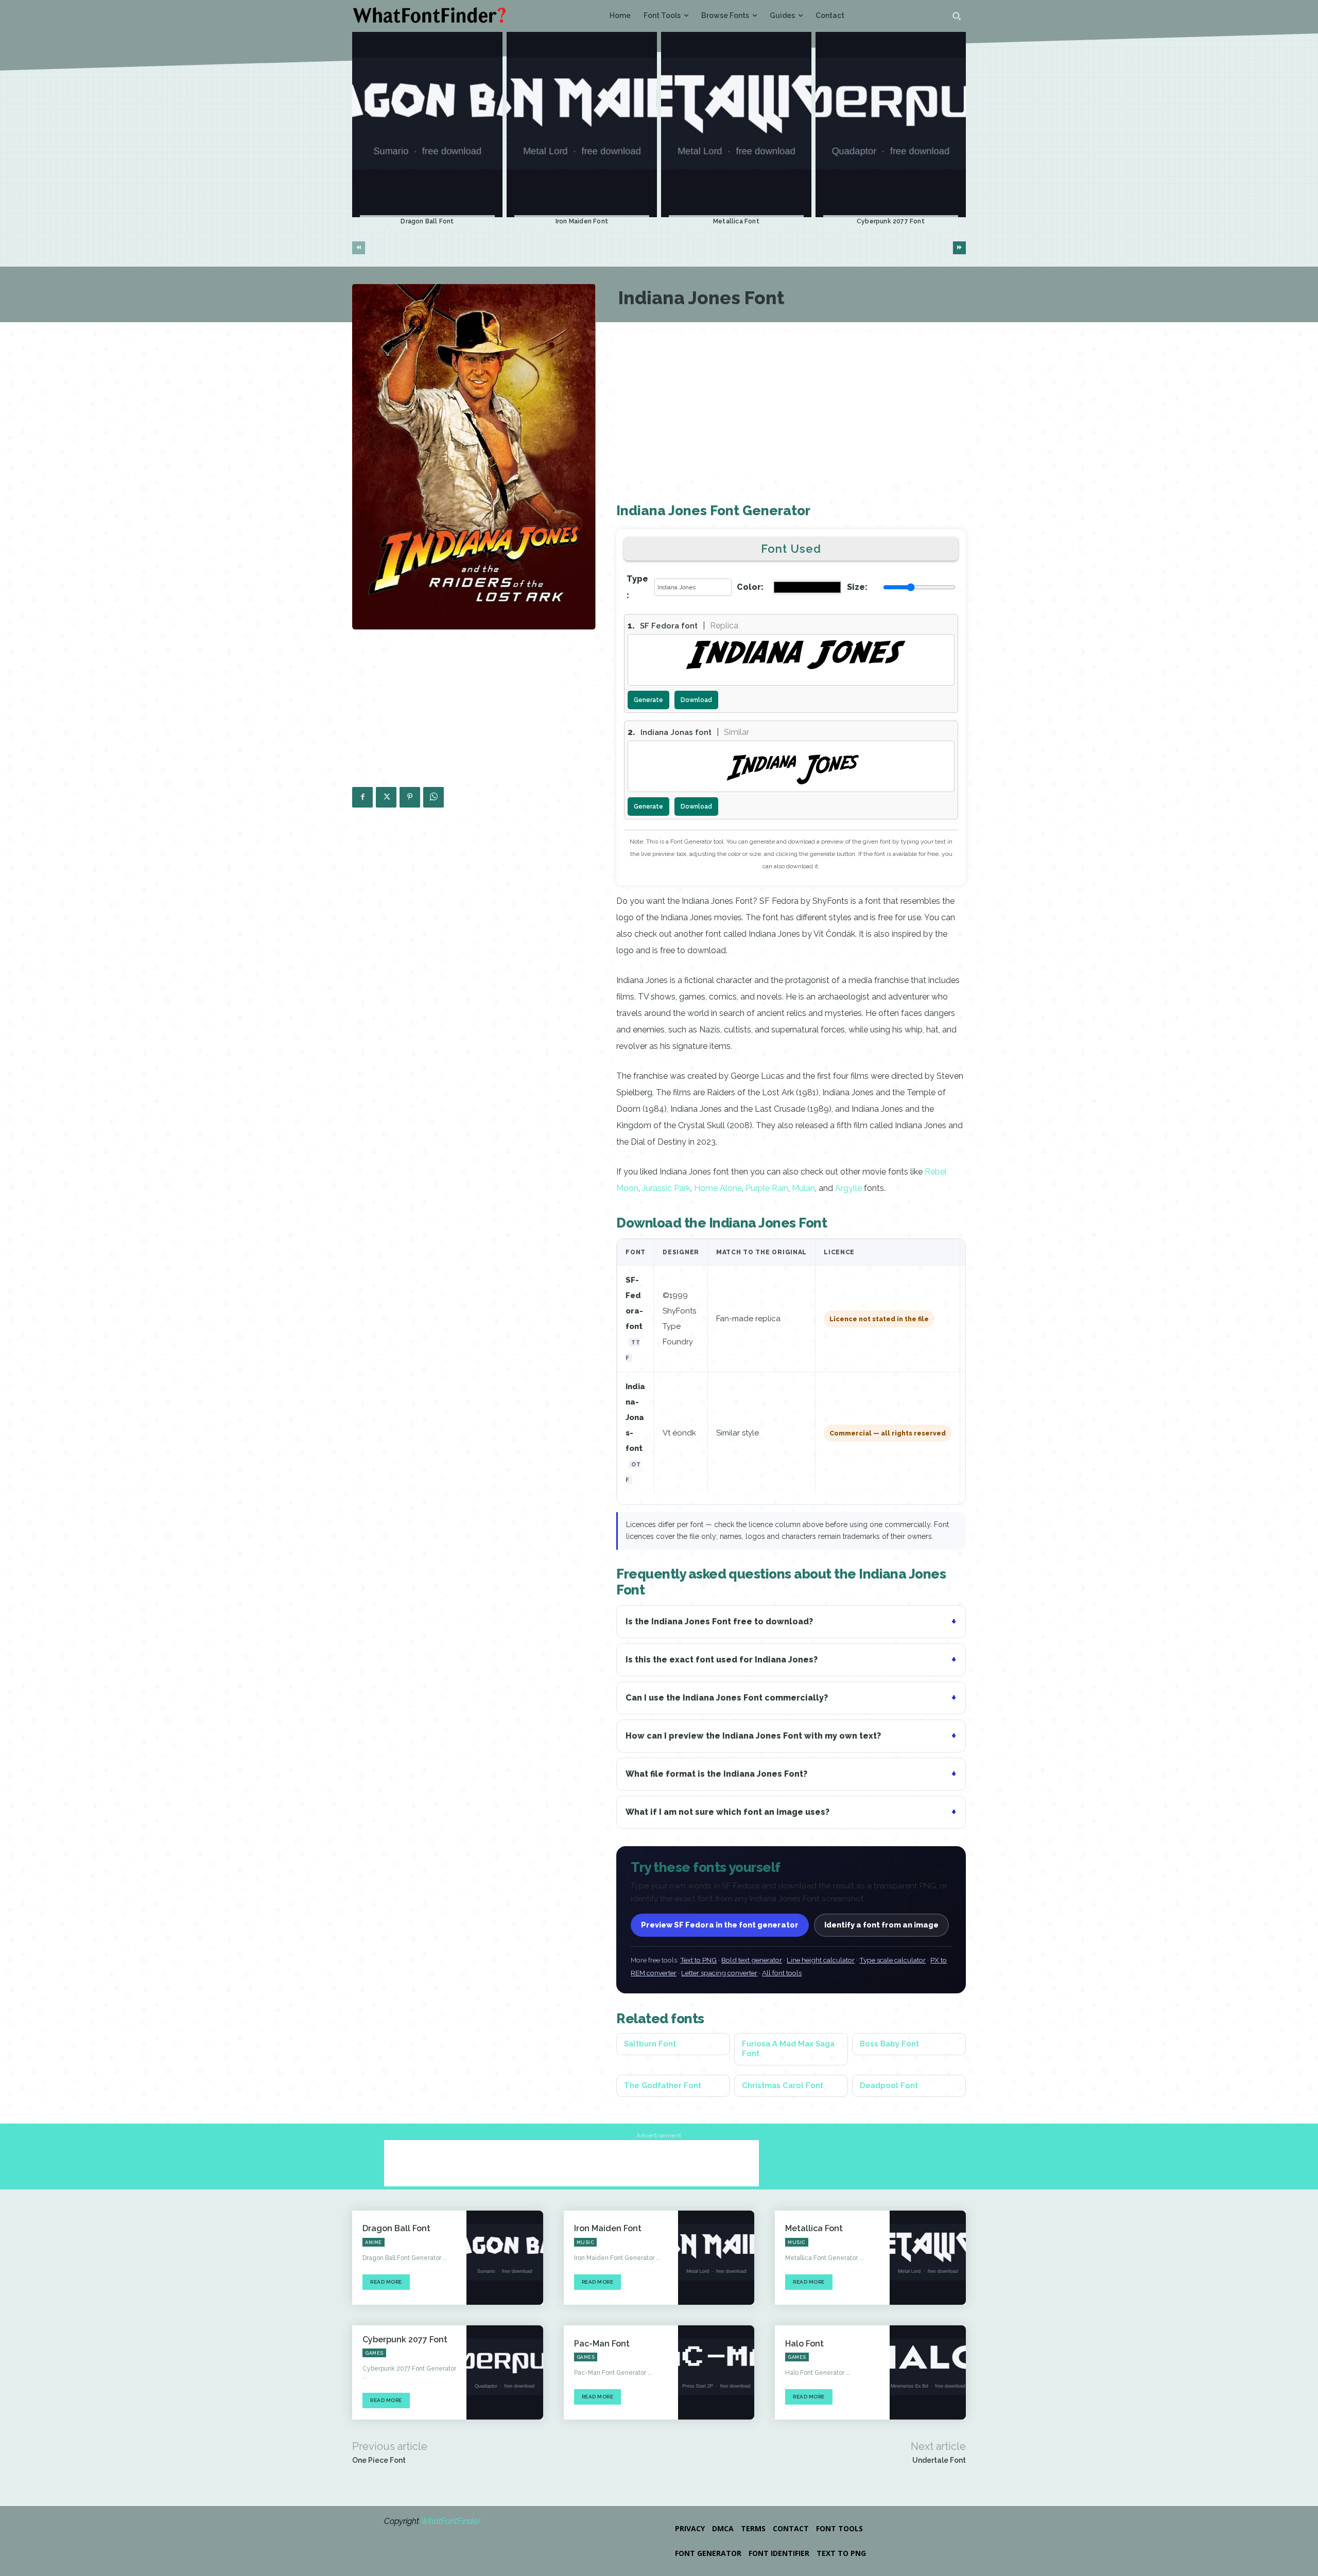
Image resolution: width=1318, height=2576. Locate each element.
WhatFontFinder (450, 2521)
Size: (857, 587)
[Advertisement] (474, 712)
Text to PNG (698, 1960)
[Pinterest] (410, 797)
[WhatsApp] (433, 797)
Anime (374, 2242)
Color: (750, 587)
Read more (386, 2282)
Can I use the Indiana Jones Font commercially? (727, 1698)
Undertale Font (939, 2460)
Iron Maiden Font (582, 221)
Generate (648, 700)
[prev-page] (359, 248)
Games (374, 2353)
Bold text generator (752, 1960)
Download (696, 700)
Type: (637, 587)
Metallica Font (736, 221)
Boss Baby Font (889, 2044)
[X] (386, 797)
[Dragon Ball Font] (427, 125)
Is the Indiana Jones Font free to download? (719, 1622)
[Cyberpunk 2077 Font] (891, 125)
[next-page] (959, 248)
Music (586, 2242)
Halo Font (804, 2344)
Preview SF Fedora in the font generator (720, 1925)
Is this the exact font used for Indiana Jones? (722, 1660)
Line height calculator (821, 1960)
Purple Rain (767, 1188)
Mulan (803, 1188)
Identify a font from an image (881, 1925)
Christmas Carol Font (783, 2086)
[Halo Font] (928, 2372)
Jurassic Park (666, 1188)
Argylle (849, 1188)
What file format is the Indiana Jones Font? (716, 1774)
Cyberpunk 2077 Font (891, 221)
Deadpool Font (889, 2086)
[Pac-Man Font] (716, 2372)
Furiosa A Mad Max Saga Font (788, 2049)
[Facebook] (362, 797)
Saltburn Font (650, 2044)
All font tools (782, 1973)
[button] (957, 16)
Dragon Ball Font (427, 221)
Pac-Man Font (602, 2344)
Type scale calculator (892, 1960)
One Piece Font (379, 2460)
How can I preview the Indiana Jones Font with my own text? (753, 1736)
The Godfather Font (663, 2086)
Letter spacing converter (719, 1973)
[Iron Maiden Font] (582, 125)
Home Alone (718, 1188)
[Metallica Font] (736, 125)
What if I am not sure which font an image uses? (727, 1812)
